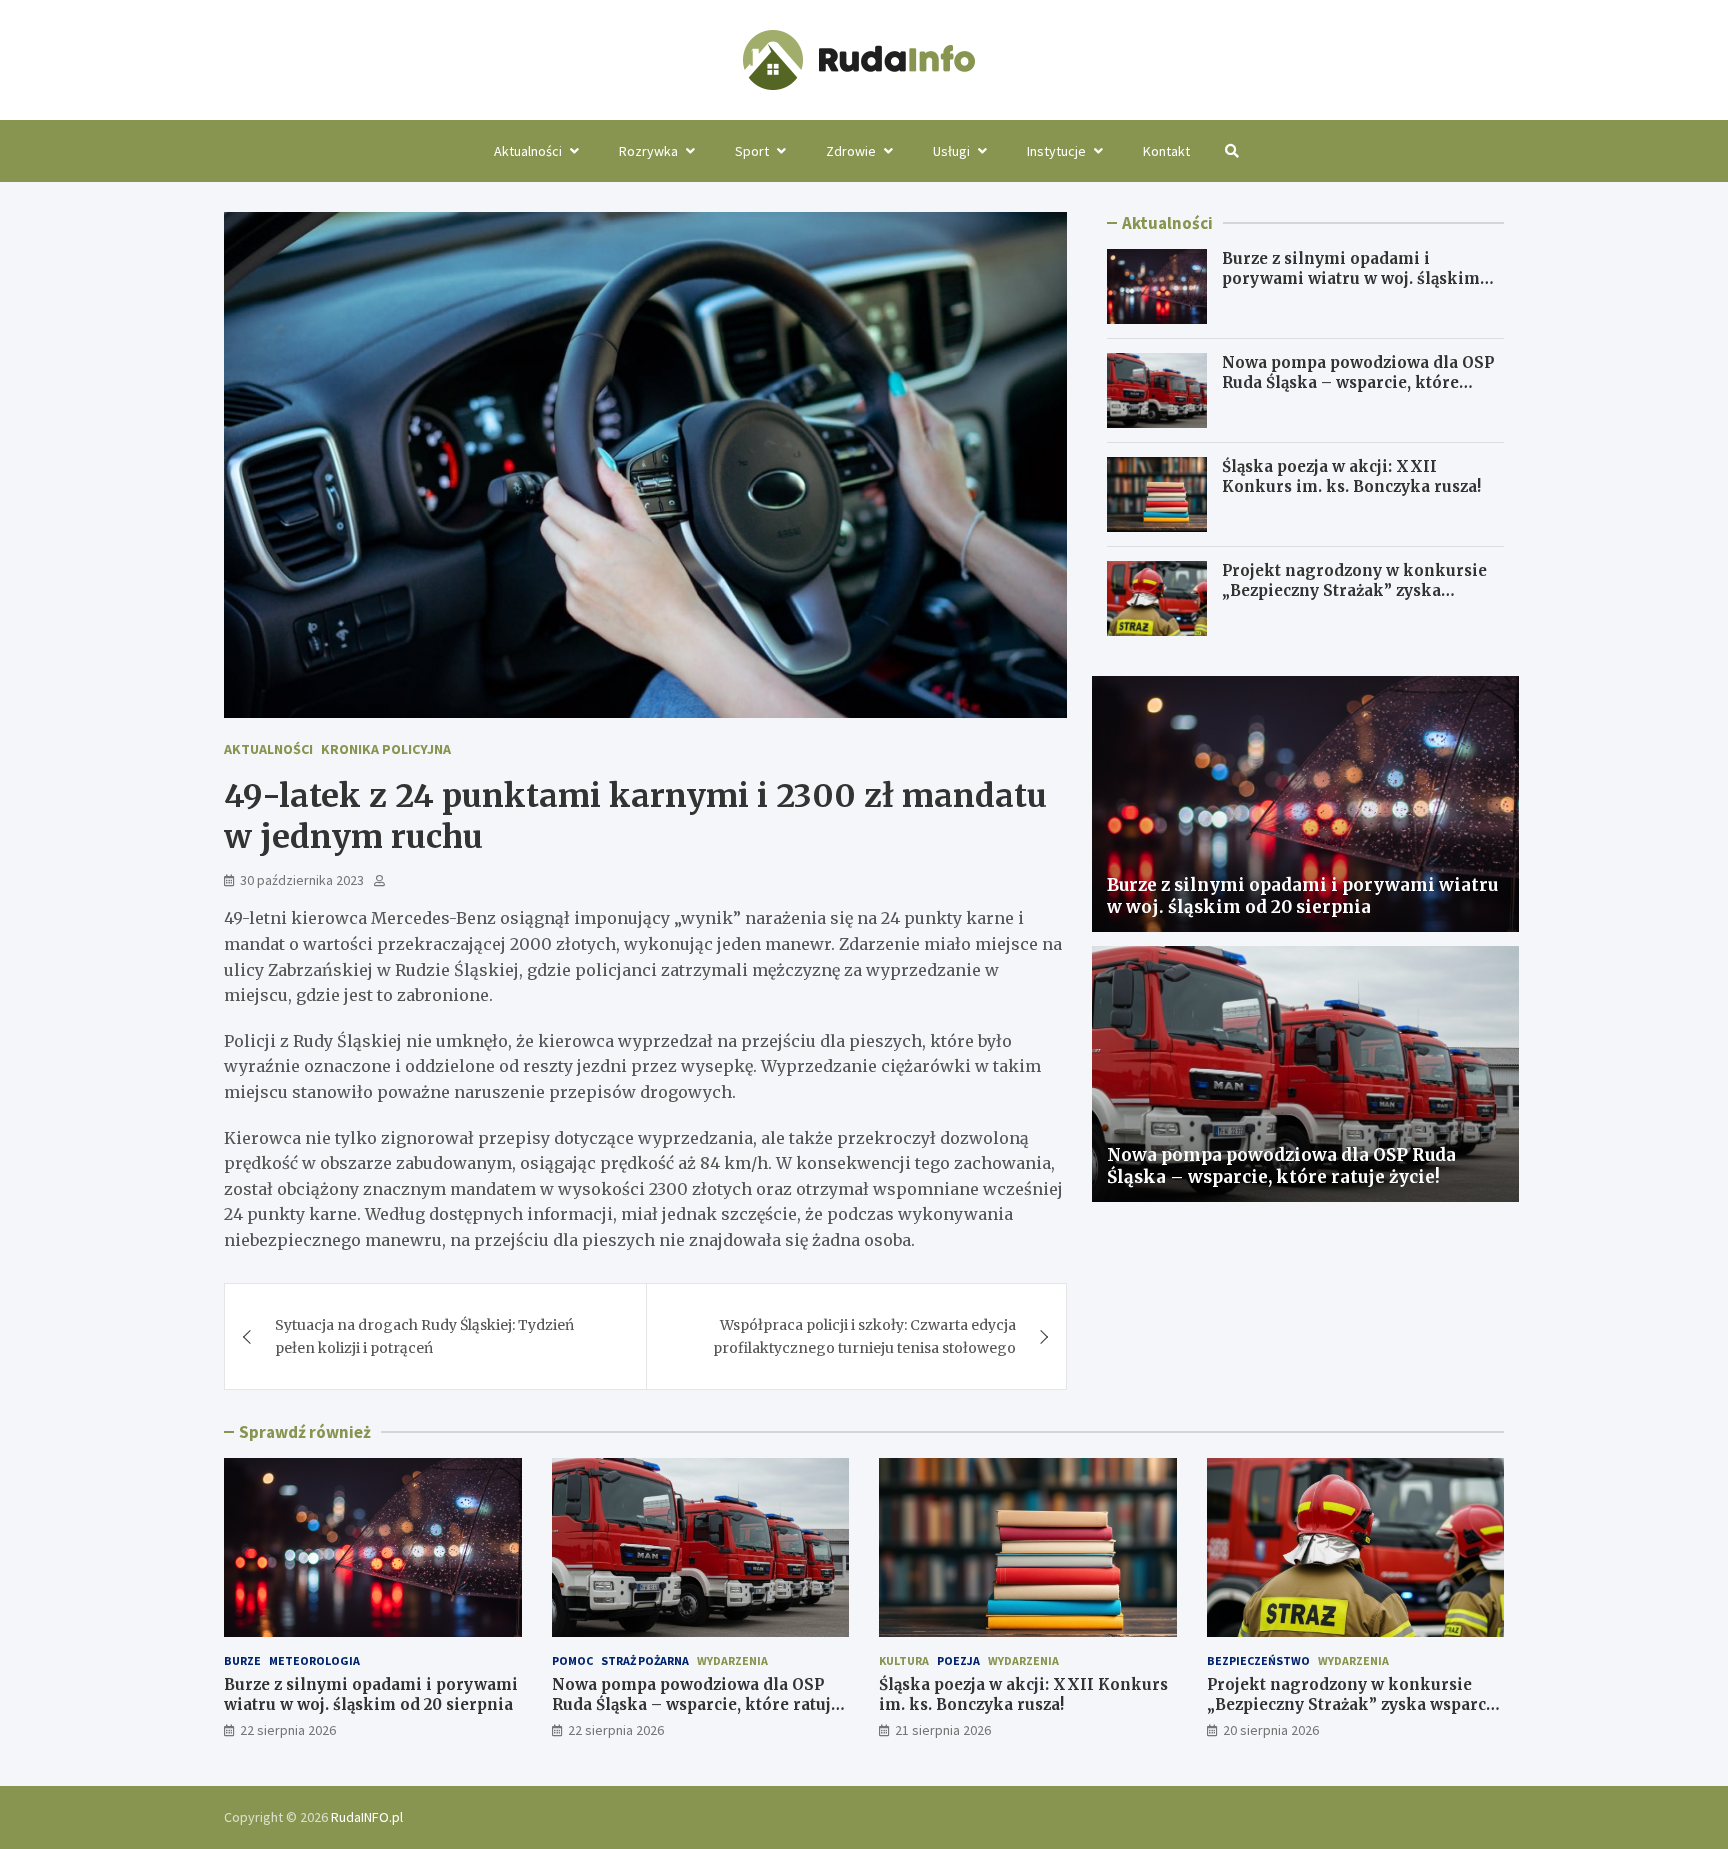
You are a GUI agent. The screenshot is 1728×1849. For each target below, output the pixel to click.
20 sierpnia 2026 (1271, 1730)
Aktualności (528, 151)
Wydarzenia (732, 1660)
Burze (242, 1660)
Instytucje (1056, 151)
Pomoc (572, 1660)
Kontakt (1166, 151)
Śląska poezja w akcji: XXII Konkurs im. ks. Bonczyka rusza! (1351, 476)
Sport (752, 151)
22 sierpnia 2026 (288, 1730)
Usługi (951, 151)
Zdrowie (851, 151)
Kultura (904, 1660)
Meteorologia (314, 1660)
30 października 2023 (302, 880)
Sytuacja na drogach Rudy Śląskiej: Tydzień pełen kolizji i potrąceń (424, 1336)
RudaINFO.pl (367, 1817)
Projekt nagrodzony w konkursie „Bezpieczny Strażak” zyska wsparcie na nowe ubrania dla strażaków (1354, 600)
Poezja (958, 1660)
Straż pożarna (645, 1660)
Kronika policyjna (386, 749)
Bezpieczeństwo (1258, 1660)
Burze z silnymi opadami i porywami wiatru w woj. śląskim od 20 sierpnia (1351, 278)
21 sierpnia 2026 (943, 1730)
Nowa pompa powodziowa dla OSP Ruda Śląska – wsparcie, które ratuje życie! (1358, 382)
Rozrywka (648, 151)
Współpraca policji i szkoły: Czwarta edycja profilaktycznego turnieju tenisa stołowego (864, 1336)
